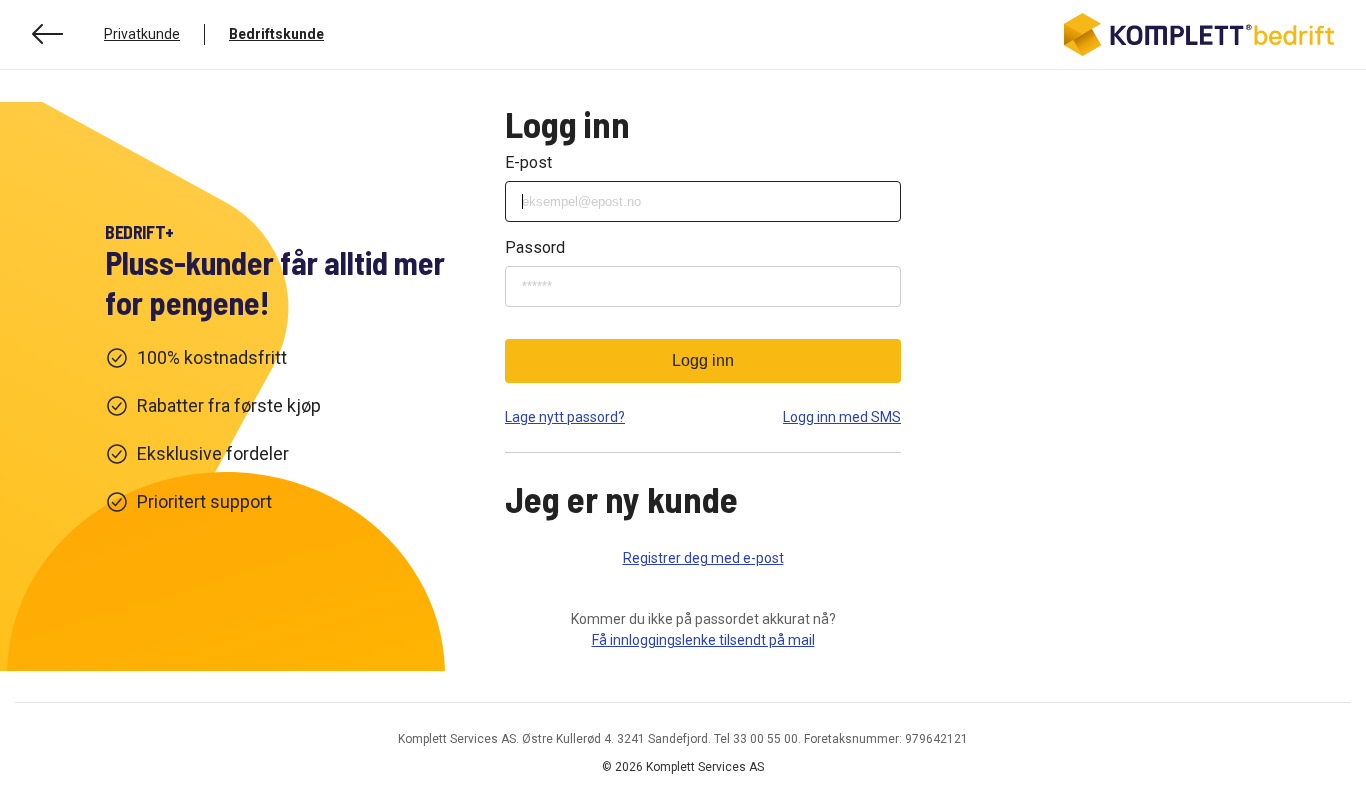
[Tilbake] (48, 34)
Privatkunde (142, 34)
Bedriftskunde (276, 34)
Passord (535, 247)
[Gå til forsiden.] (1199, 34)
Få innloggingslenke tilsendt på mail (703, 640)
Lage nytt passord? (565, 417)
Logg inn (703, 360)
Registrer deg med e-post (703, 558)
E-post (528, 162)
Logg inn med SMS (842, 417)
